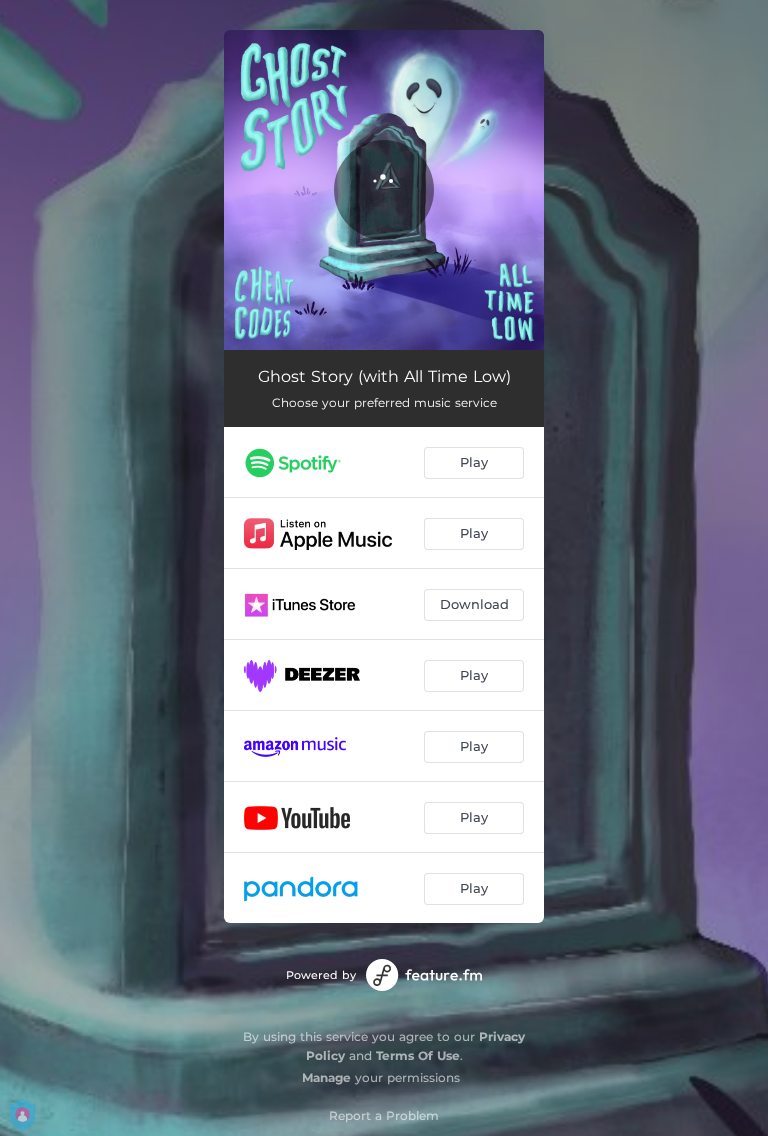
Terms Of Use (418, 1055)
